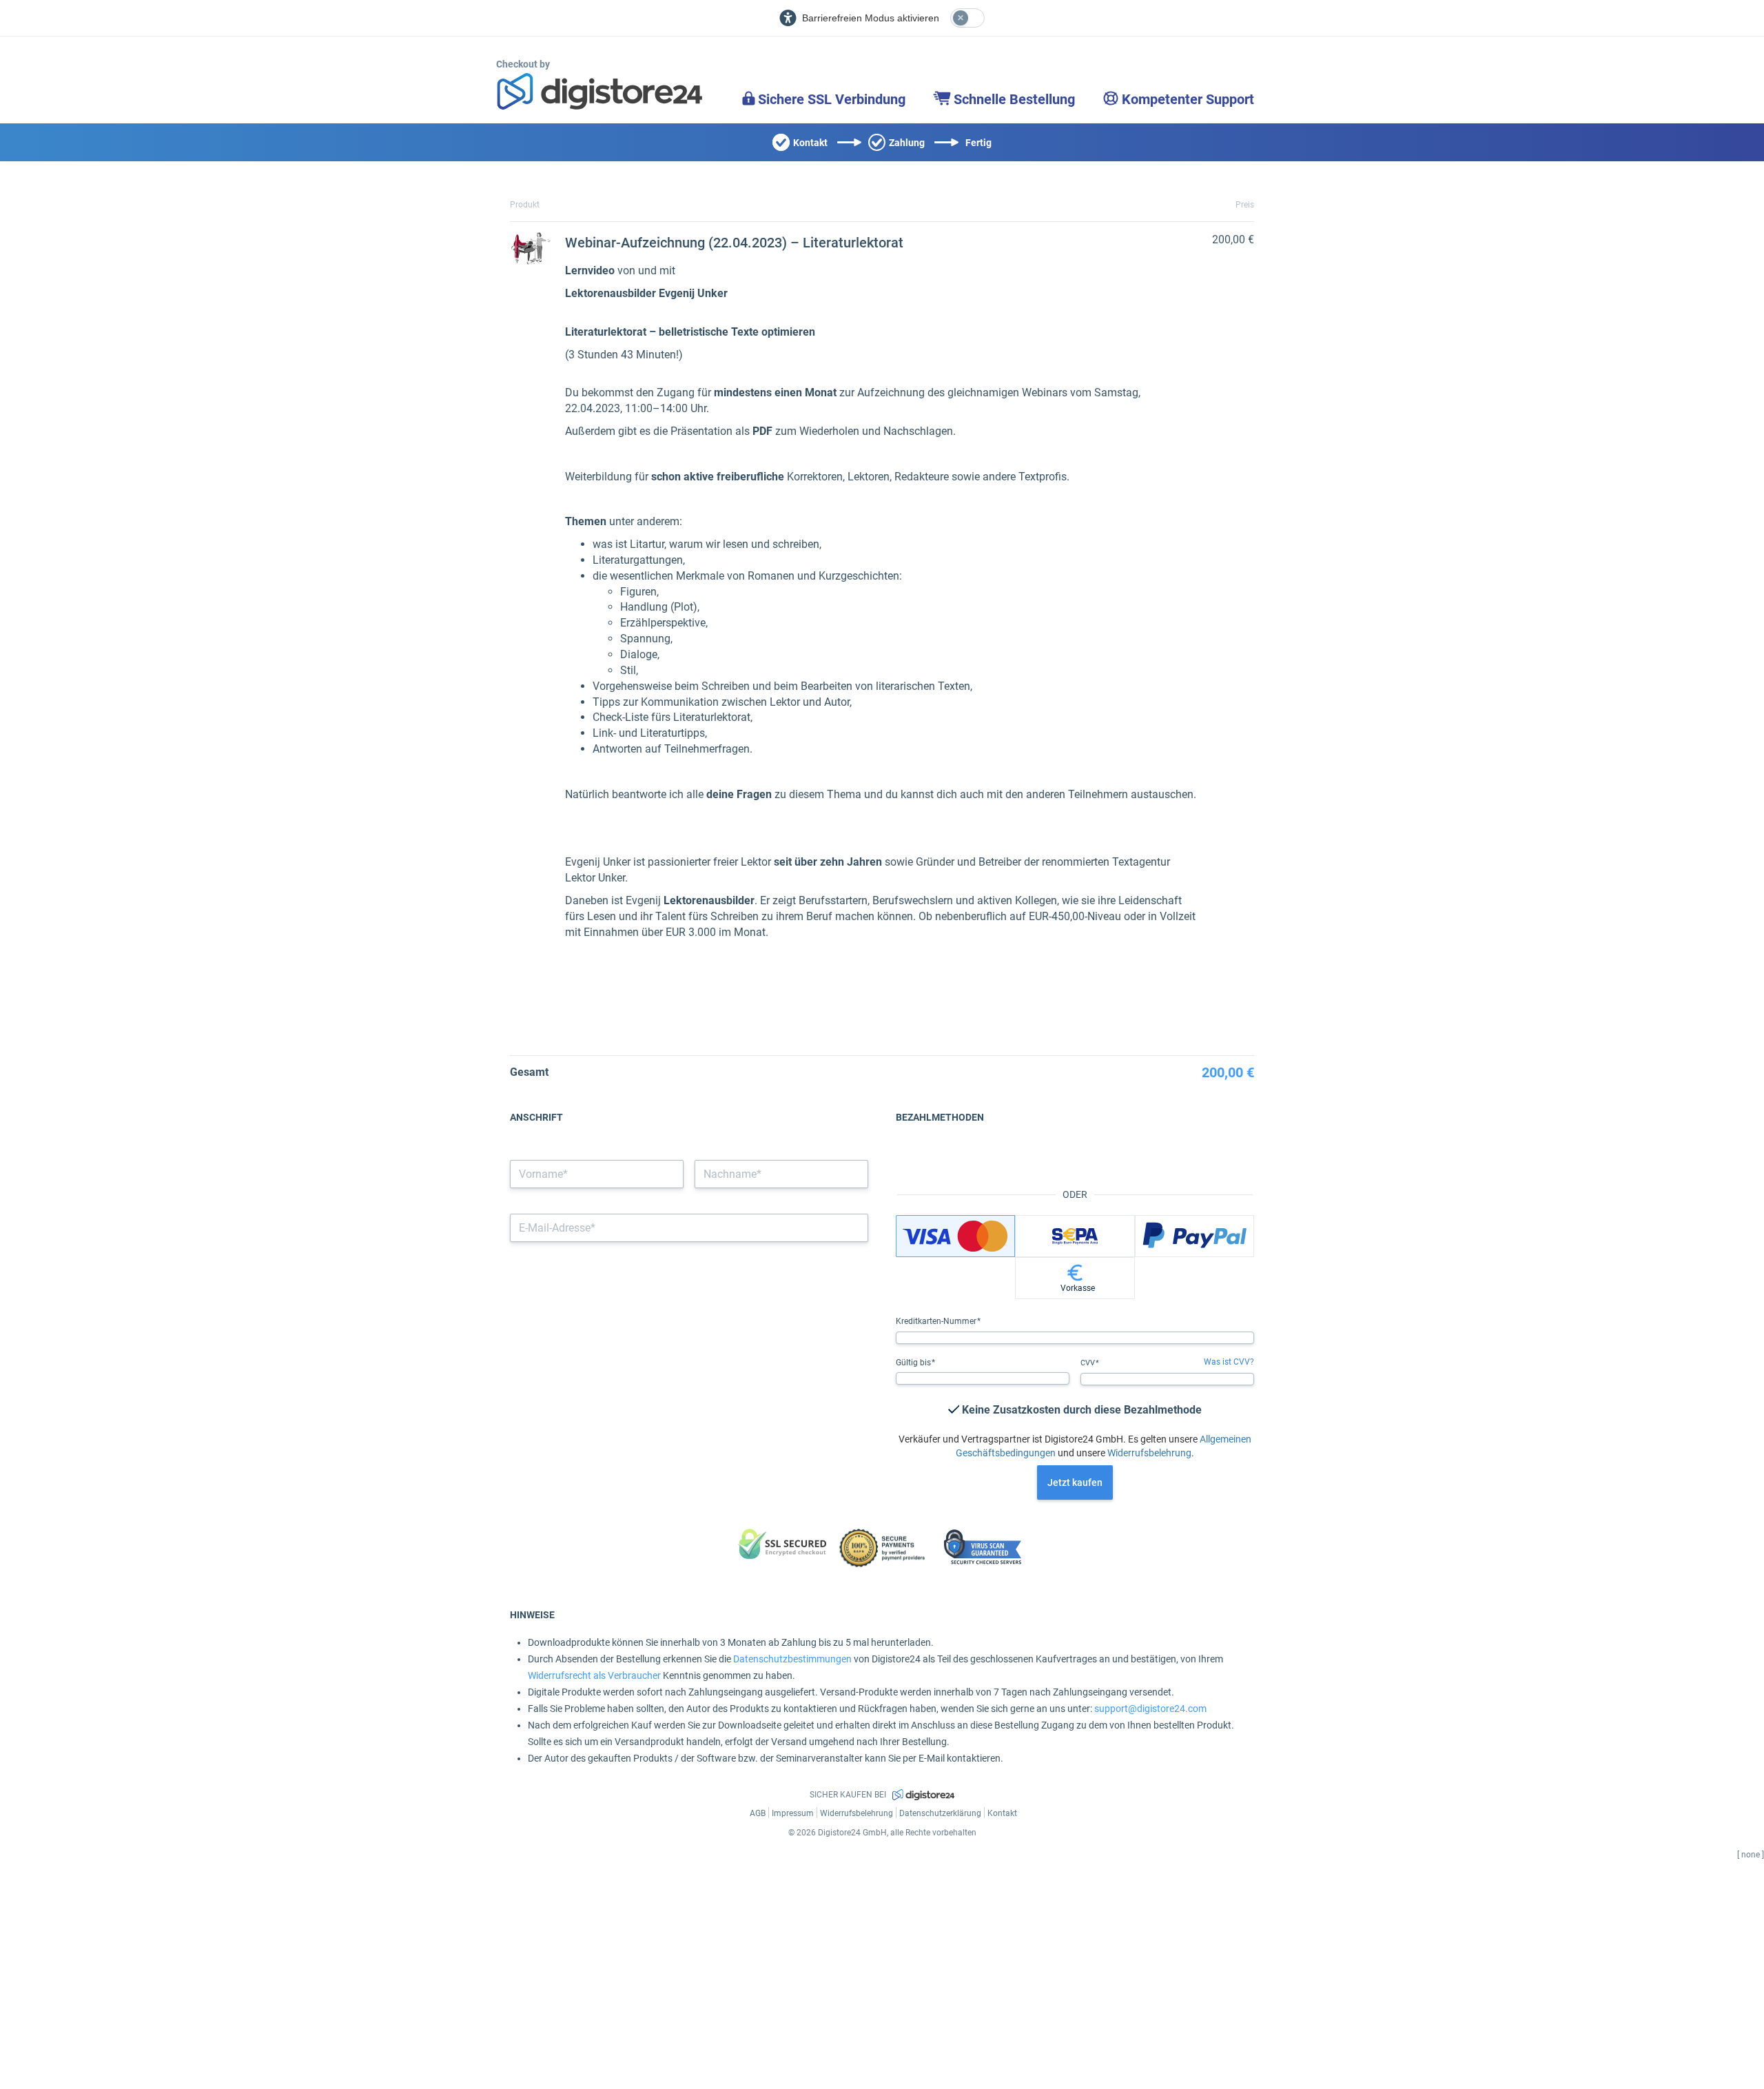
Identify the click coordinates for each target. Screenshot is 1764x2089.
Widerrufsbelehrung (1149, 1453)
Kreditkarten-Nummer (937, 1321)
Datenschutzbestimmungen (792, 1659)
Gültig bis (914, 1363)
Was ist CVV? (1229, 1362)
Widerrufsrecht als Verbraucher (594, 1675)
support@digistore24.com (1150, 1709)
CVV (1089, 1363)
